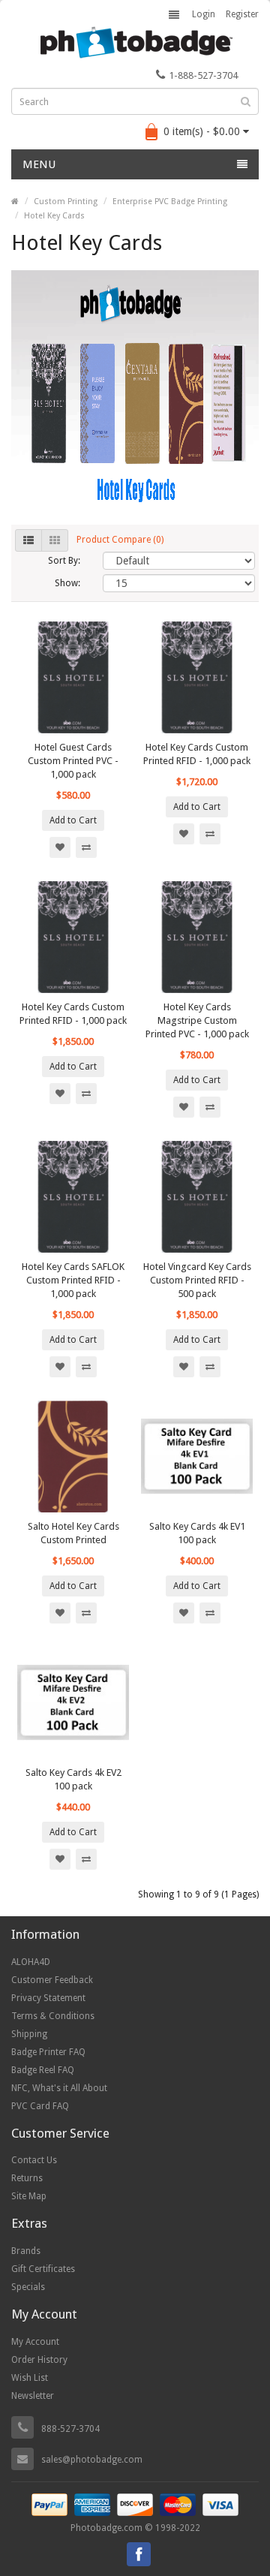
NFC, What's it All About (59, 2088)
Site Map (29, 2196)
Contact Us (34, 2160)
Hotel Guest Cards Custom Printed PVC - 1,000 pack (73, 761)
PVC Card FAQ (40, 2106)
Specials (28, 2287)
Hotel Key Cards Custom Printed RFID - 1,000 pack (197, 754)
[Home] (15, 202)
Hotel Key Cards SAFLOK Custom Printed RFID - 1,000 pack (73, 1280)
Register (242, 14)
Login (204, 14)
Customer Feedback (52, 1980)
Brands (26, 2251)
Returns (27, 2178)
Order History (39, 2360)
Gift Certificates (43, 2269)
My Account (35, 2342)
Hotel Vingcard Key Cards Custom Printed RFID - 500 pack (197, 1280)
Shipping (29, 2034)
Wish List (30, 2378)
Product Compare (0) (120, 540)
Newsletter (33, 2396)
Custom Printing (66, 202)
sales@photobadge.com (92, 2460)
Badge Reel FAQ (43, 2070)
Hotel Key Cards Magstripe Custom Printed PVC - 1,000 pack (197, 1020)
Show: (67, 583)
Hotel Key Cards (54, 216)
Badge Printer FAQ (48, 2052)
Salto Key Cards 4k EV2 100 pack (73, 1779)
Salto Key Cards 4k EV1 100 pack (197, 1533)
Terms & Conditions (53, 2016)
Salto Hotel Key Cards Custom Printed (73, 1533)
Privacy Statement (48, 1998)
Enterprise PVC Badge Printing (170, 202)
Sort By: (64, 561)
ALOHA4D (31, 1962)
